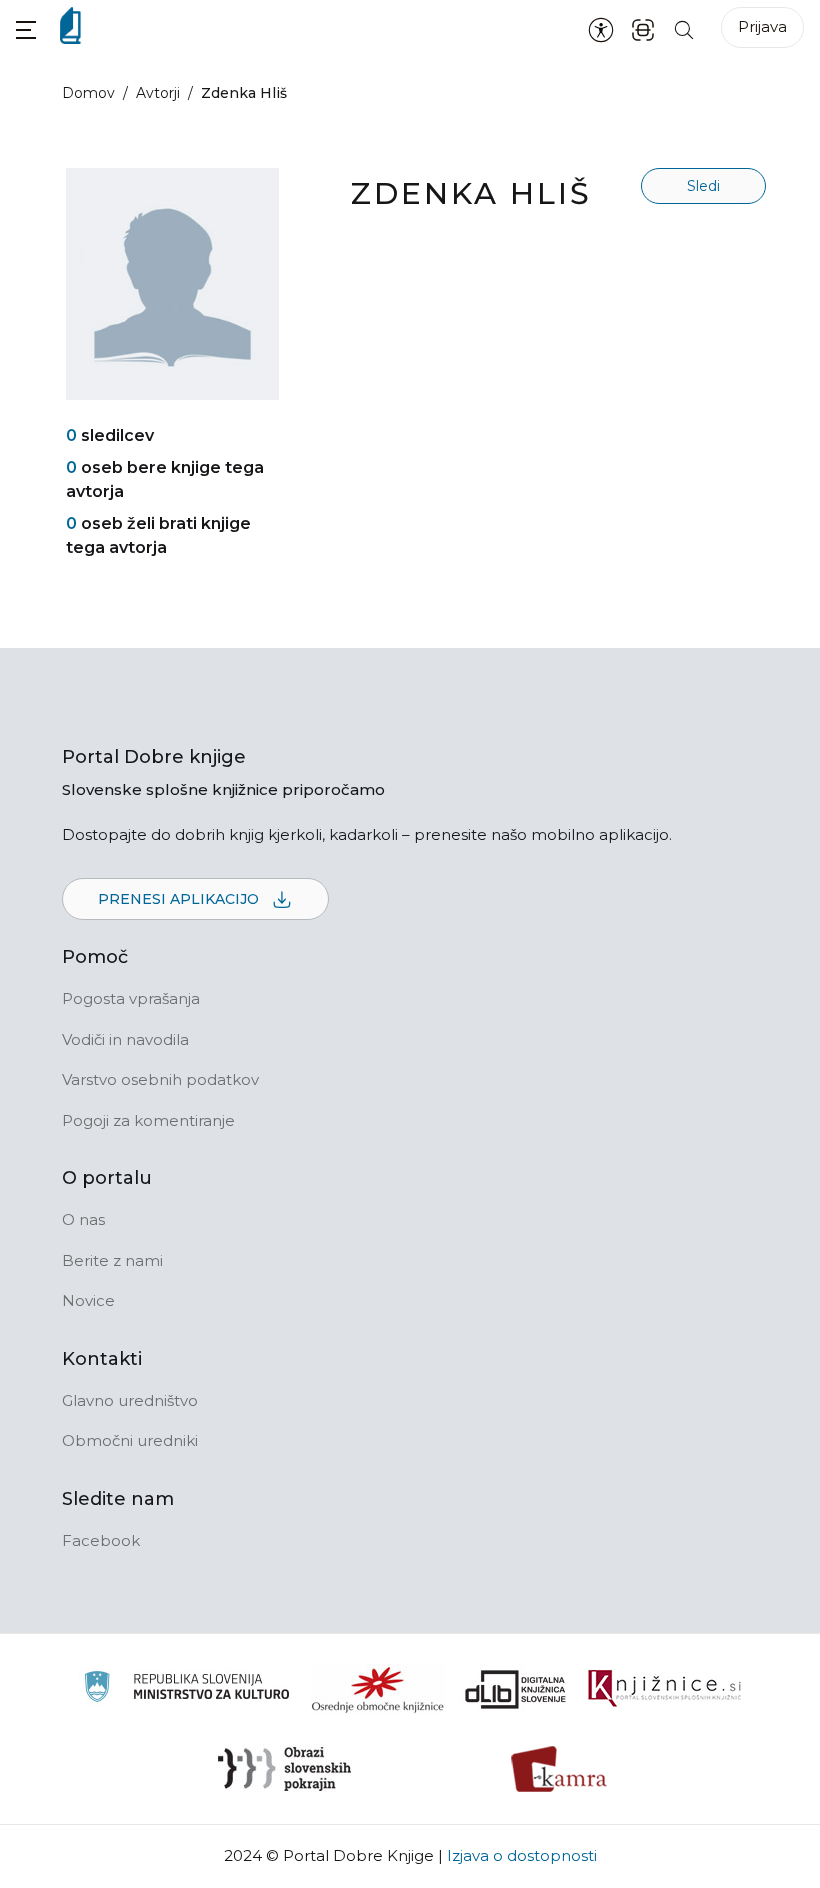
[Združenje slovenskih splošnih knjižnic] (664, 1689)
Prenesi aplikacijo (180, 899)
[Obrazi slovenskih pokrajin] (284, 1769)
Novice (88, 1300)
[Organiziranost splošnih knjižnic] (378, 1689)
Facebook (101, 1540)
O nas (83, 1219)
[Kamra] (559, 1769)
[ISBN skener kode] (643, 28)
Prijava (762, 26)
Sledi (703, 186)
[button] (26, 29)
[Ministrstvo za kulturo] (186, 1689)
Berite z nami (112, 1260)
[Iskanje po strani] (684, 28)
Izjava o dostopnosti (522, 1855)
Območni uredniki (130, 1440)
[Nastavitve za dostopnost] (601, 29)
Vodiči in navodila (125, 1039)
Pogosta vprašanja (131, 998)
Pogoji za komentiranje (148, 1120)
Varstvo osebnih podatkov (160, 1079)
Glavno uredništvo (130, 1400)
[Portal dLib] (516, 1689)
